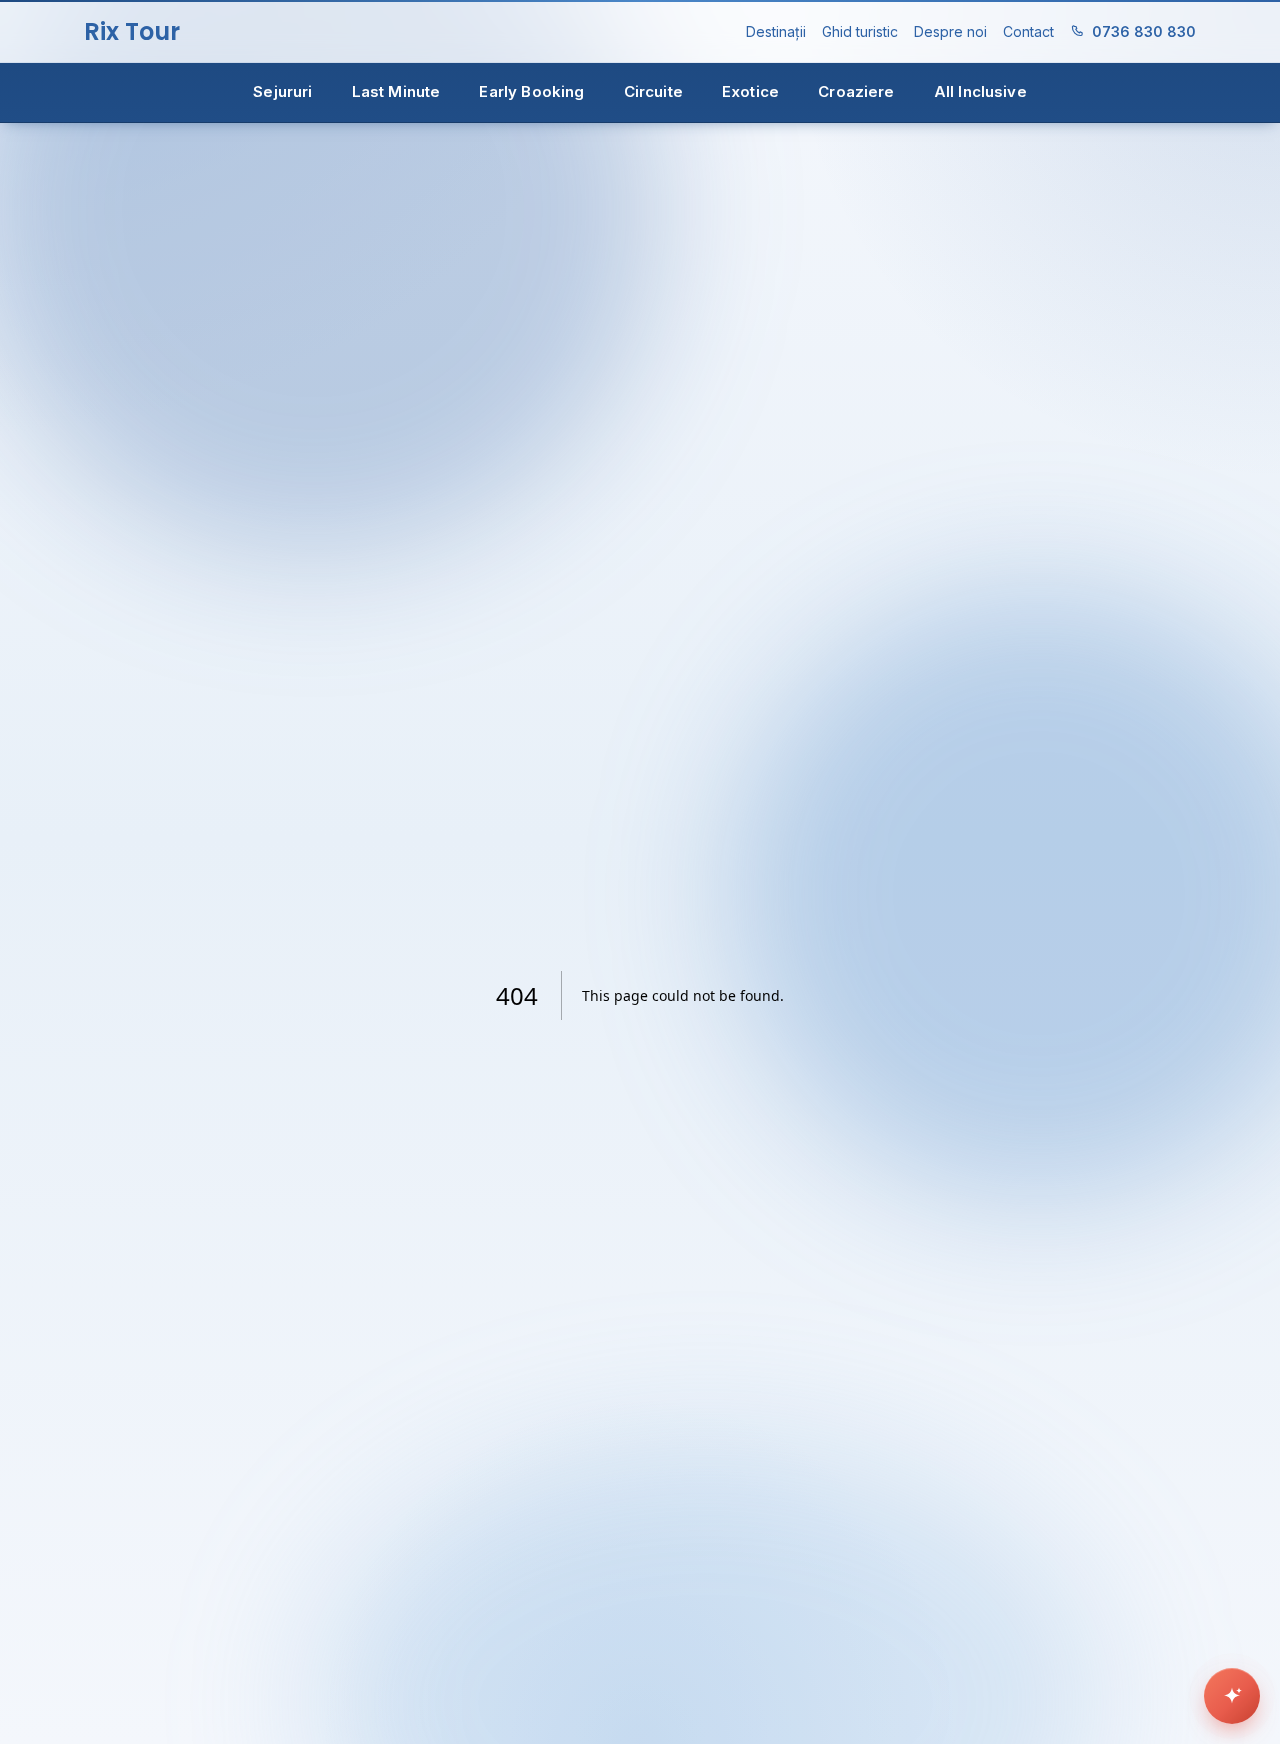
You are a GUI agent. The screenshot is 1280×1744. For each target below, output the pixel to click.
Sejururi (282, 91)
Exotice (750, 91)
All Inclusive (980, 91)
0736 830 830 (1144, 31)
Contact (1028, 31)
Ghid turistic (860, 31)
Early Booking (531, 91)
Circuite (653, 91)
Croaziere (856, 91)
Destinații (776, 31)
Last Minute (396, 91)
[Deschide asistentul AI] (1232, 1696)
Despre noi (950, 31)
